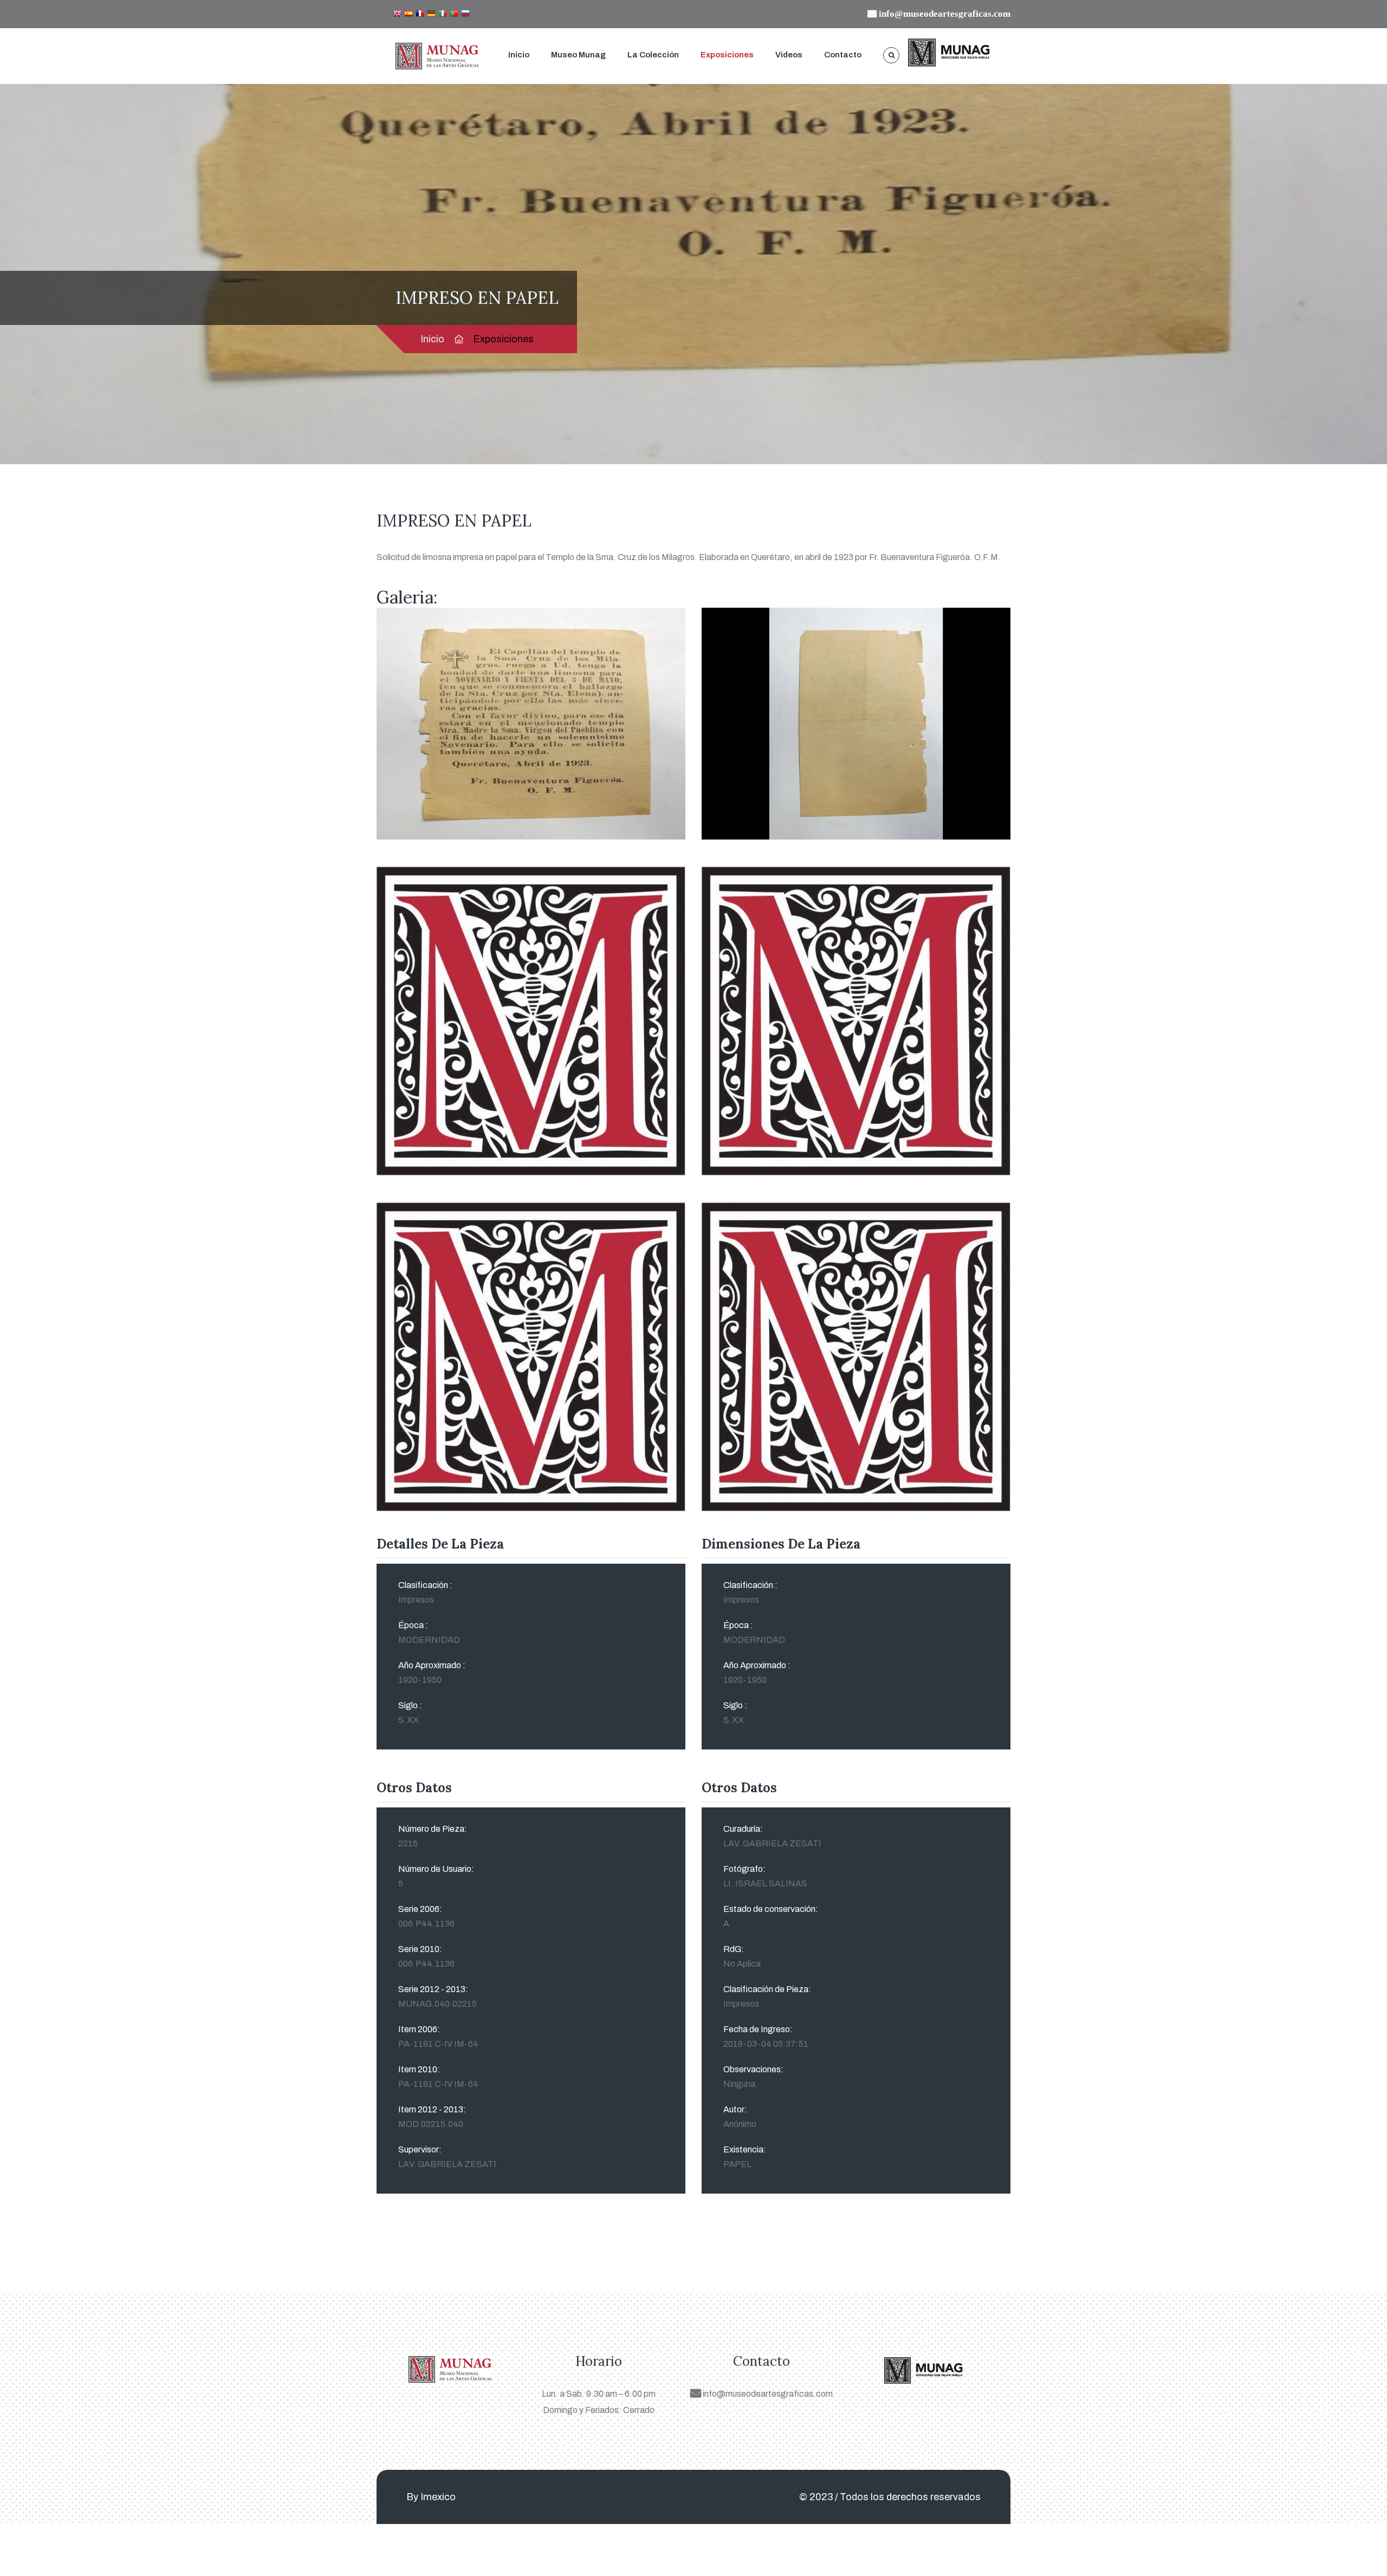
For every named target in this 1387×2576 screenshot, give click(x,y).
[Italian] (443, 14)
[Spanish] (409, 14)
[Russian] (465, 14)
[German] (431, 14)
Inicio (519, 55)
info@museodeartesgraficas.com (767, 2394)
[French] (420, 14)
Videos (789, 55)
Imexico (438, 2497)
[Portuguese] (454, 14)
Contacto (843, 55)
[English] (397, 14)
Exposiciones (727, 55)
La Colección (653, 55)
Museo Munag (578, 55)
